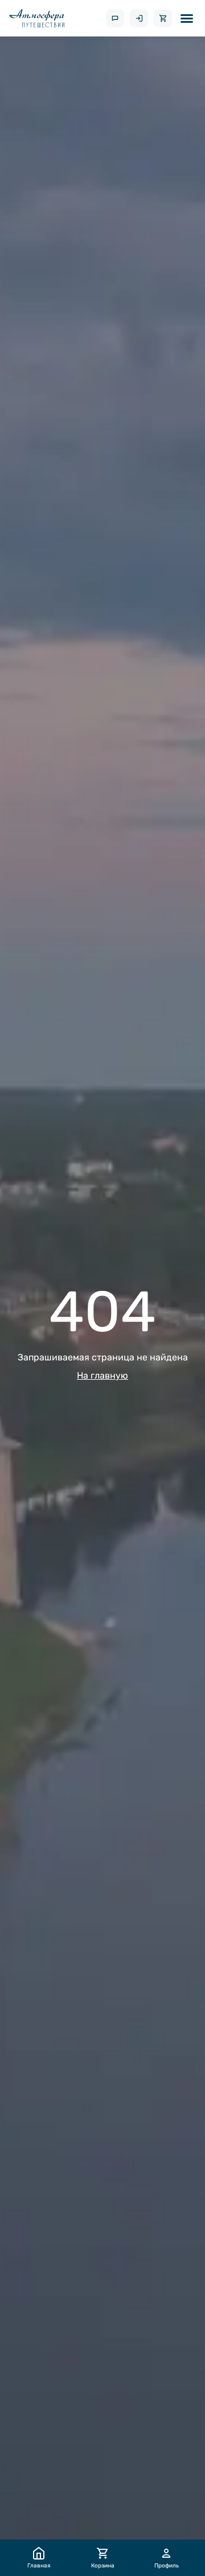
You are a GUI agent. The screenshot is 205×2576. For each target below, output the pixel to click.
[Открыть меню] (187, 18)
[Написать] (115, 18)
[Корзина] (163, 18)
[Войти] (139, 18)
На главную (102, 1375)
